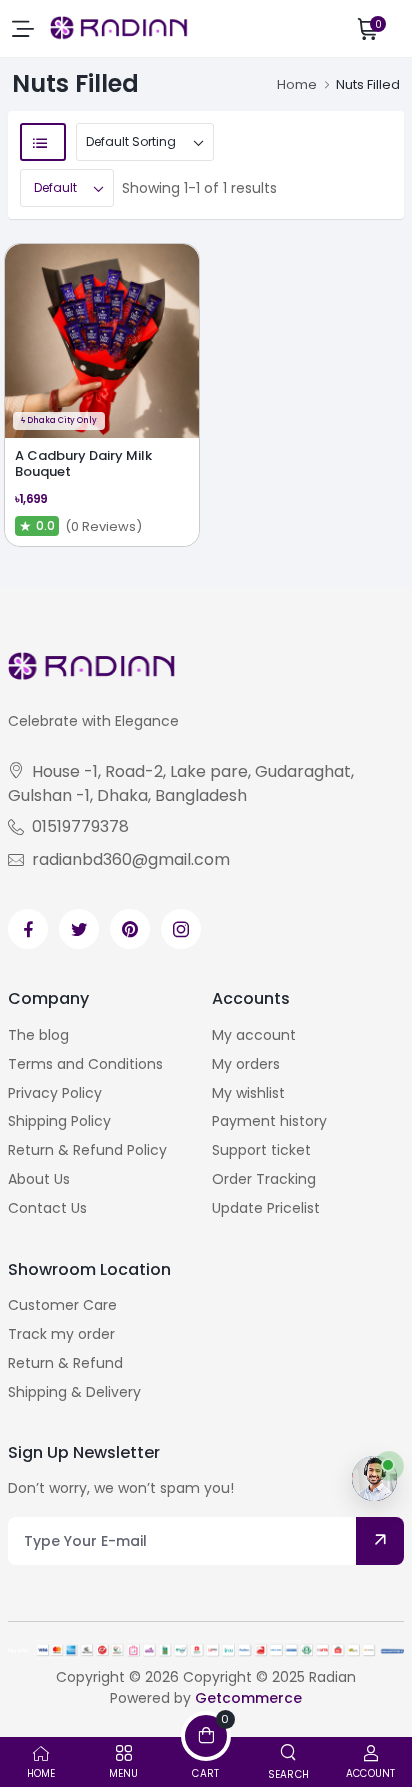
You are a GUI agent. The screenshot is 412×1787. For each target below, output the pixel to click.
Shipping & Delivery (74, 1392)
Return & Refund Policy (87, 1150)
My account (254, 1035)
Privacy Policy (55, 1093)
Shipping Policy (59, 1121)
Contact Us (47, 1208)
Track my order (61, 1334)
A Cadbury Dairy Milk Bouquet (83, 463)
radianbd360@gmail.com (131, 859)
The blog (38, 1035)
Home (297, 84)
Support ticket (261, 1150)
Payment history (269, 1121)
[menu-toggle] (23, 29)
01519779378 (80, 826)
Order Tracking (264, 1179)
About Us (39, 1179)
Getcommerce (248, 1698)
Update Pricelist (266, 1208)
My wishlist (248, 1093)
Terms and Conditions (85, 1064)
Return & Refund (65, 1363)
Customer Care (62, 1305)
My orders (246, 1064)
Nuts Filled (368, 84)
